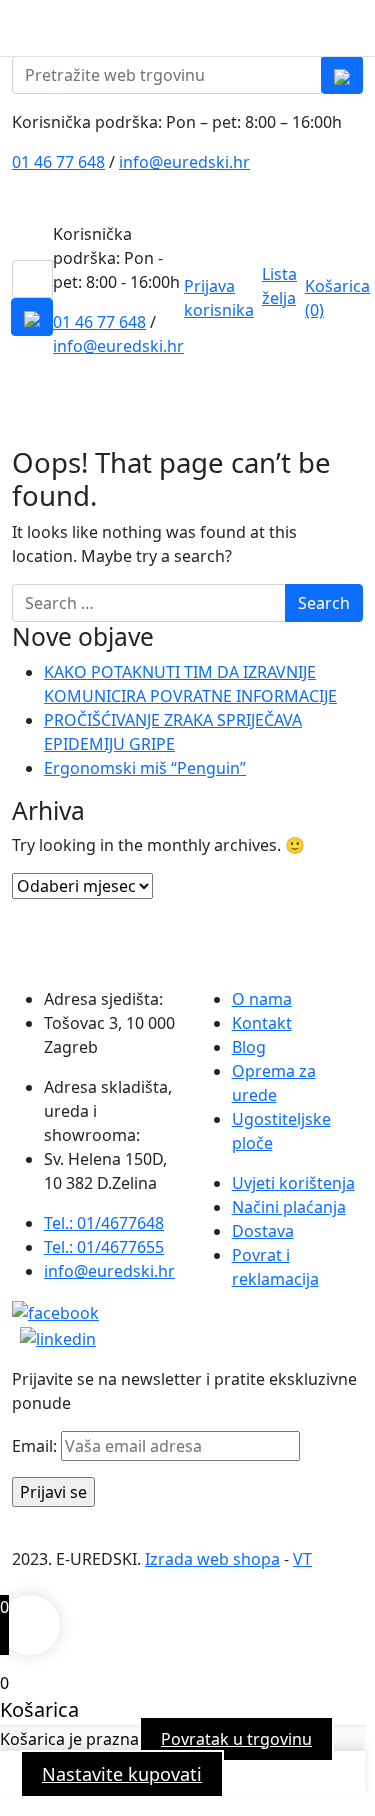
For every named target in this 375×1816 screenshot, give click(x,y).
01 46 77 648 (58, 162)
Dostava (263, 1231)
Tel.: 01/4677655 (104, 1247)
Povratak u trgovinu (236, 1739)
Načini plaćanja (289, 1207)
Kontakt (262, 1023)
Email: (36, 1446)
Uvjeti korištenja (293, 1183)
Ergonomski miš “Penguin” (145, 768)
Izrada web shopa (212, 1559)
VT (302, 1559)
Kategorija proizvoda (91, 418)
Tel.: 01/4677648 (104, 1223)
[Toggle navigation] (362, 28)
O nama (262, 999)
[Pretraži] (342, 75)
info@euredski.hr (184, 162)
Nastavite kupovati (122, 1774)
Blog (249, 1047)
